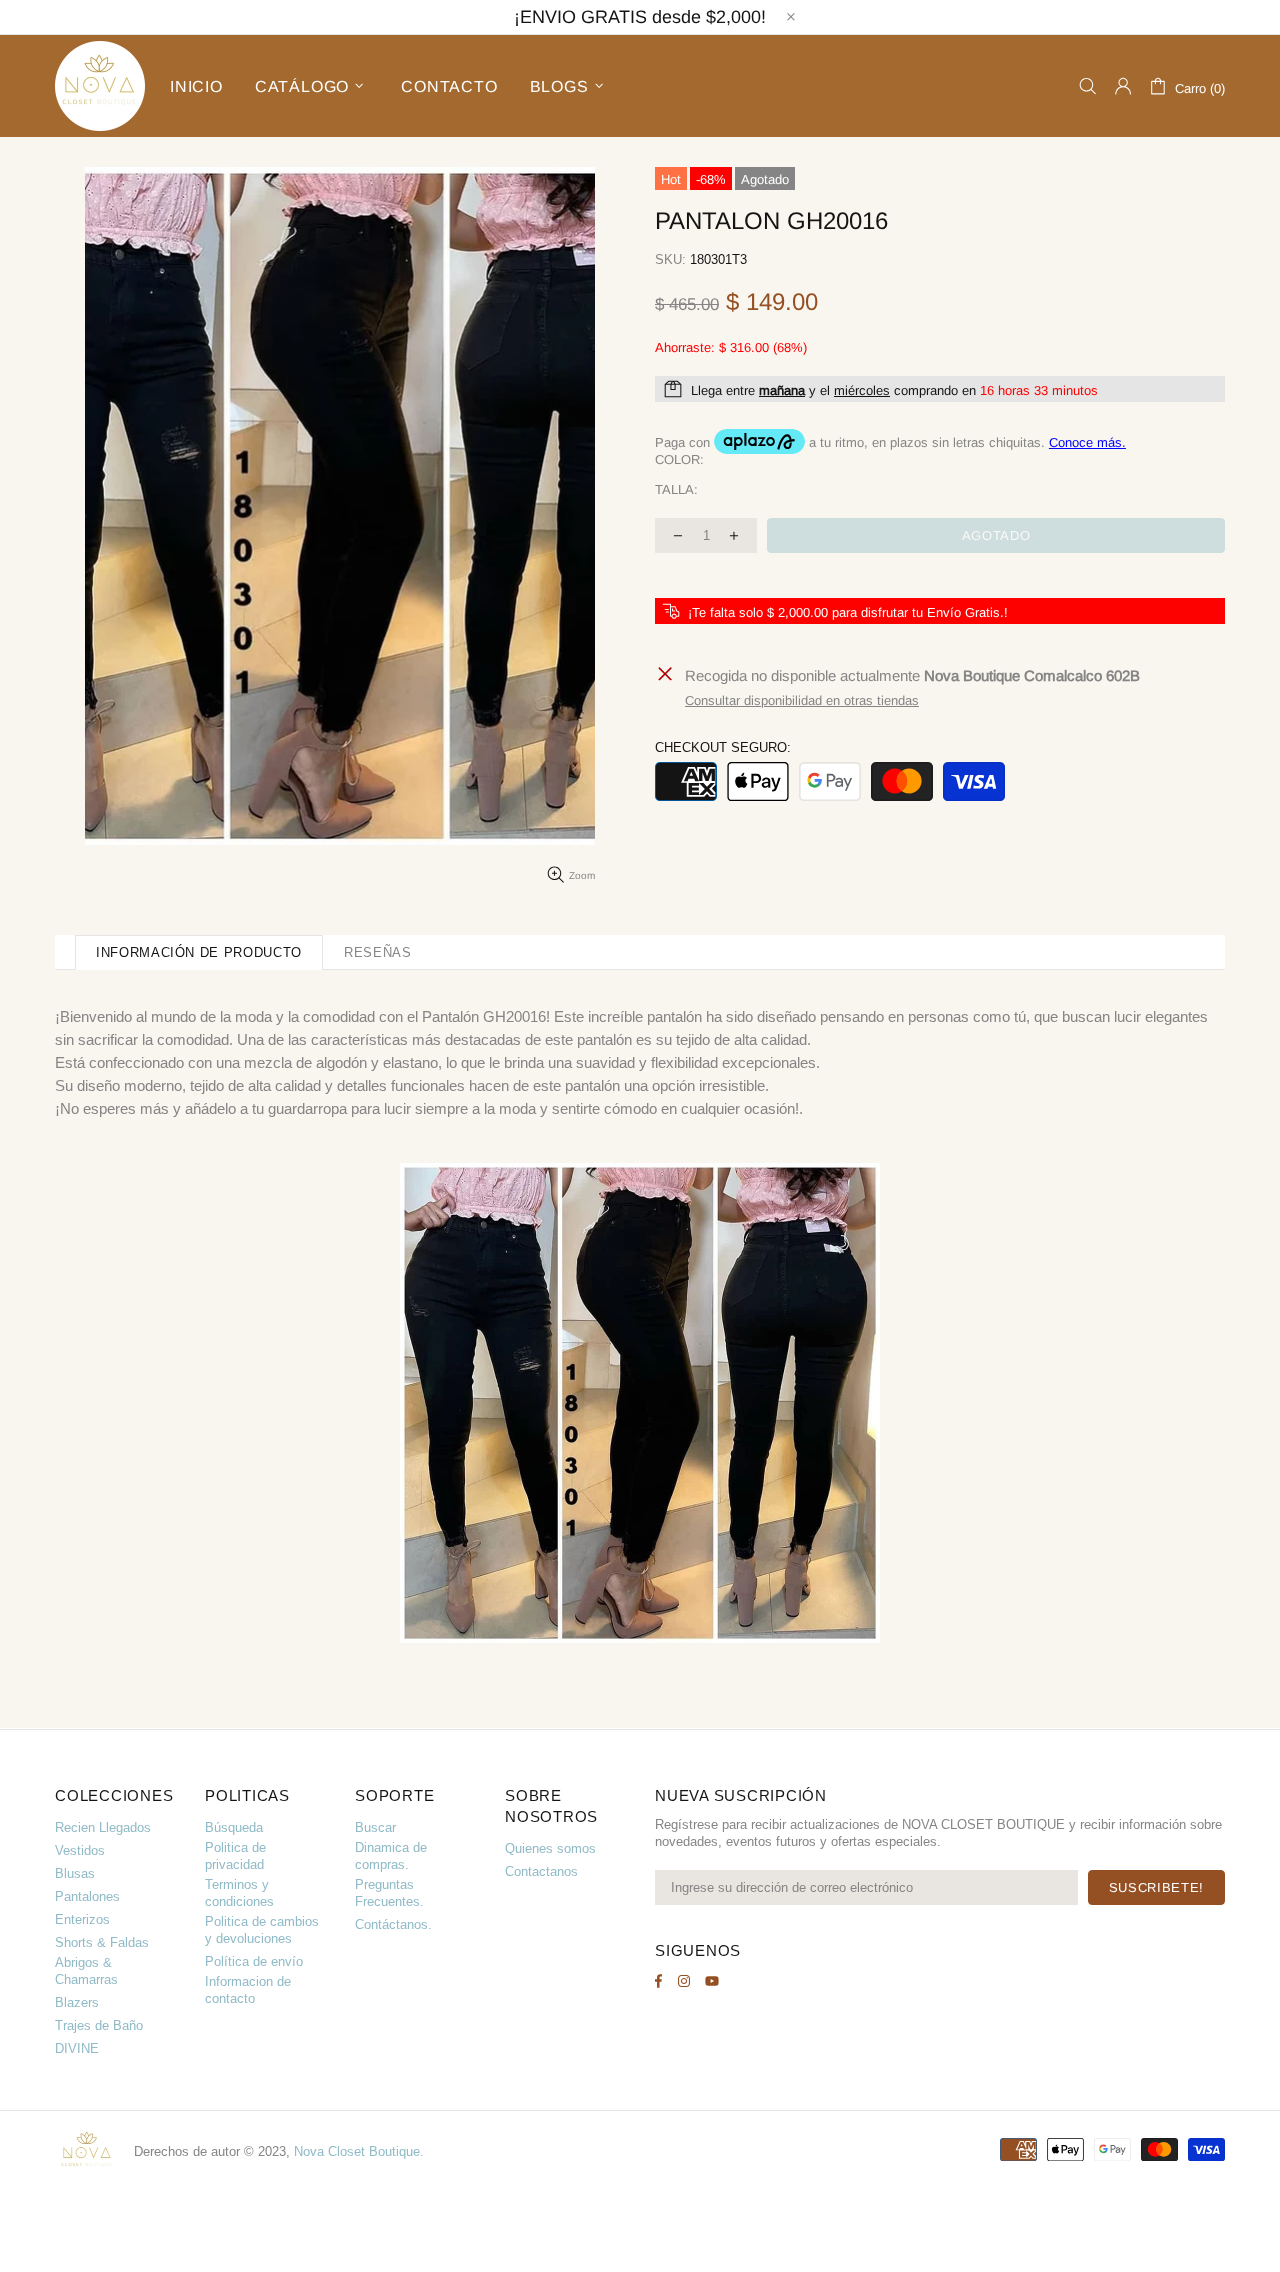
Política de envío (254, 1961)
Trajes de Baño (99, 2025)
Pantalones (87, 1896)
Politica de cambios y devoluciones (262, 1930)
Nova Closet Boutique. (359, 2151)
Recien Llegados (103, 1827)
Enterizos (82, 1919)
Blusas (75, 1873)
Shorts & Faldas (102, 1942)
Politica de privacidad (235, 1856)
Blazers (77, 2002)
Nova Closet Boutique (100, 86)
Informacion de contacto (248, 1990)
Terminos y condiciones (239, 1893)
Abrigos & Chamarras (86, 1971)
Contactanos (541, 1871)
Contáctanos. (393, 1924)
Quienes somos (550, 1848)
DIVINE (77, 2048)
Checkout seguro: (723, 747)
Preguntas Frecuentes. (389, 1893)
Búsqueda (234, 1827)
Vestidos (80, 1850)
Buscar (375, 1827)
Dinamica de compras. (391, 1856)
